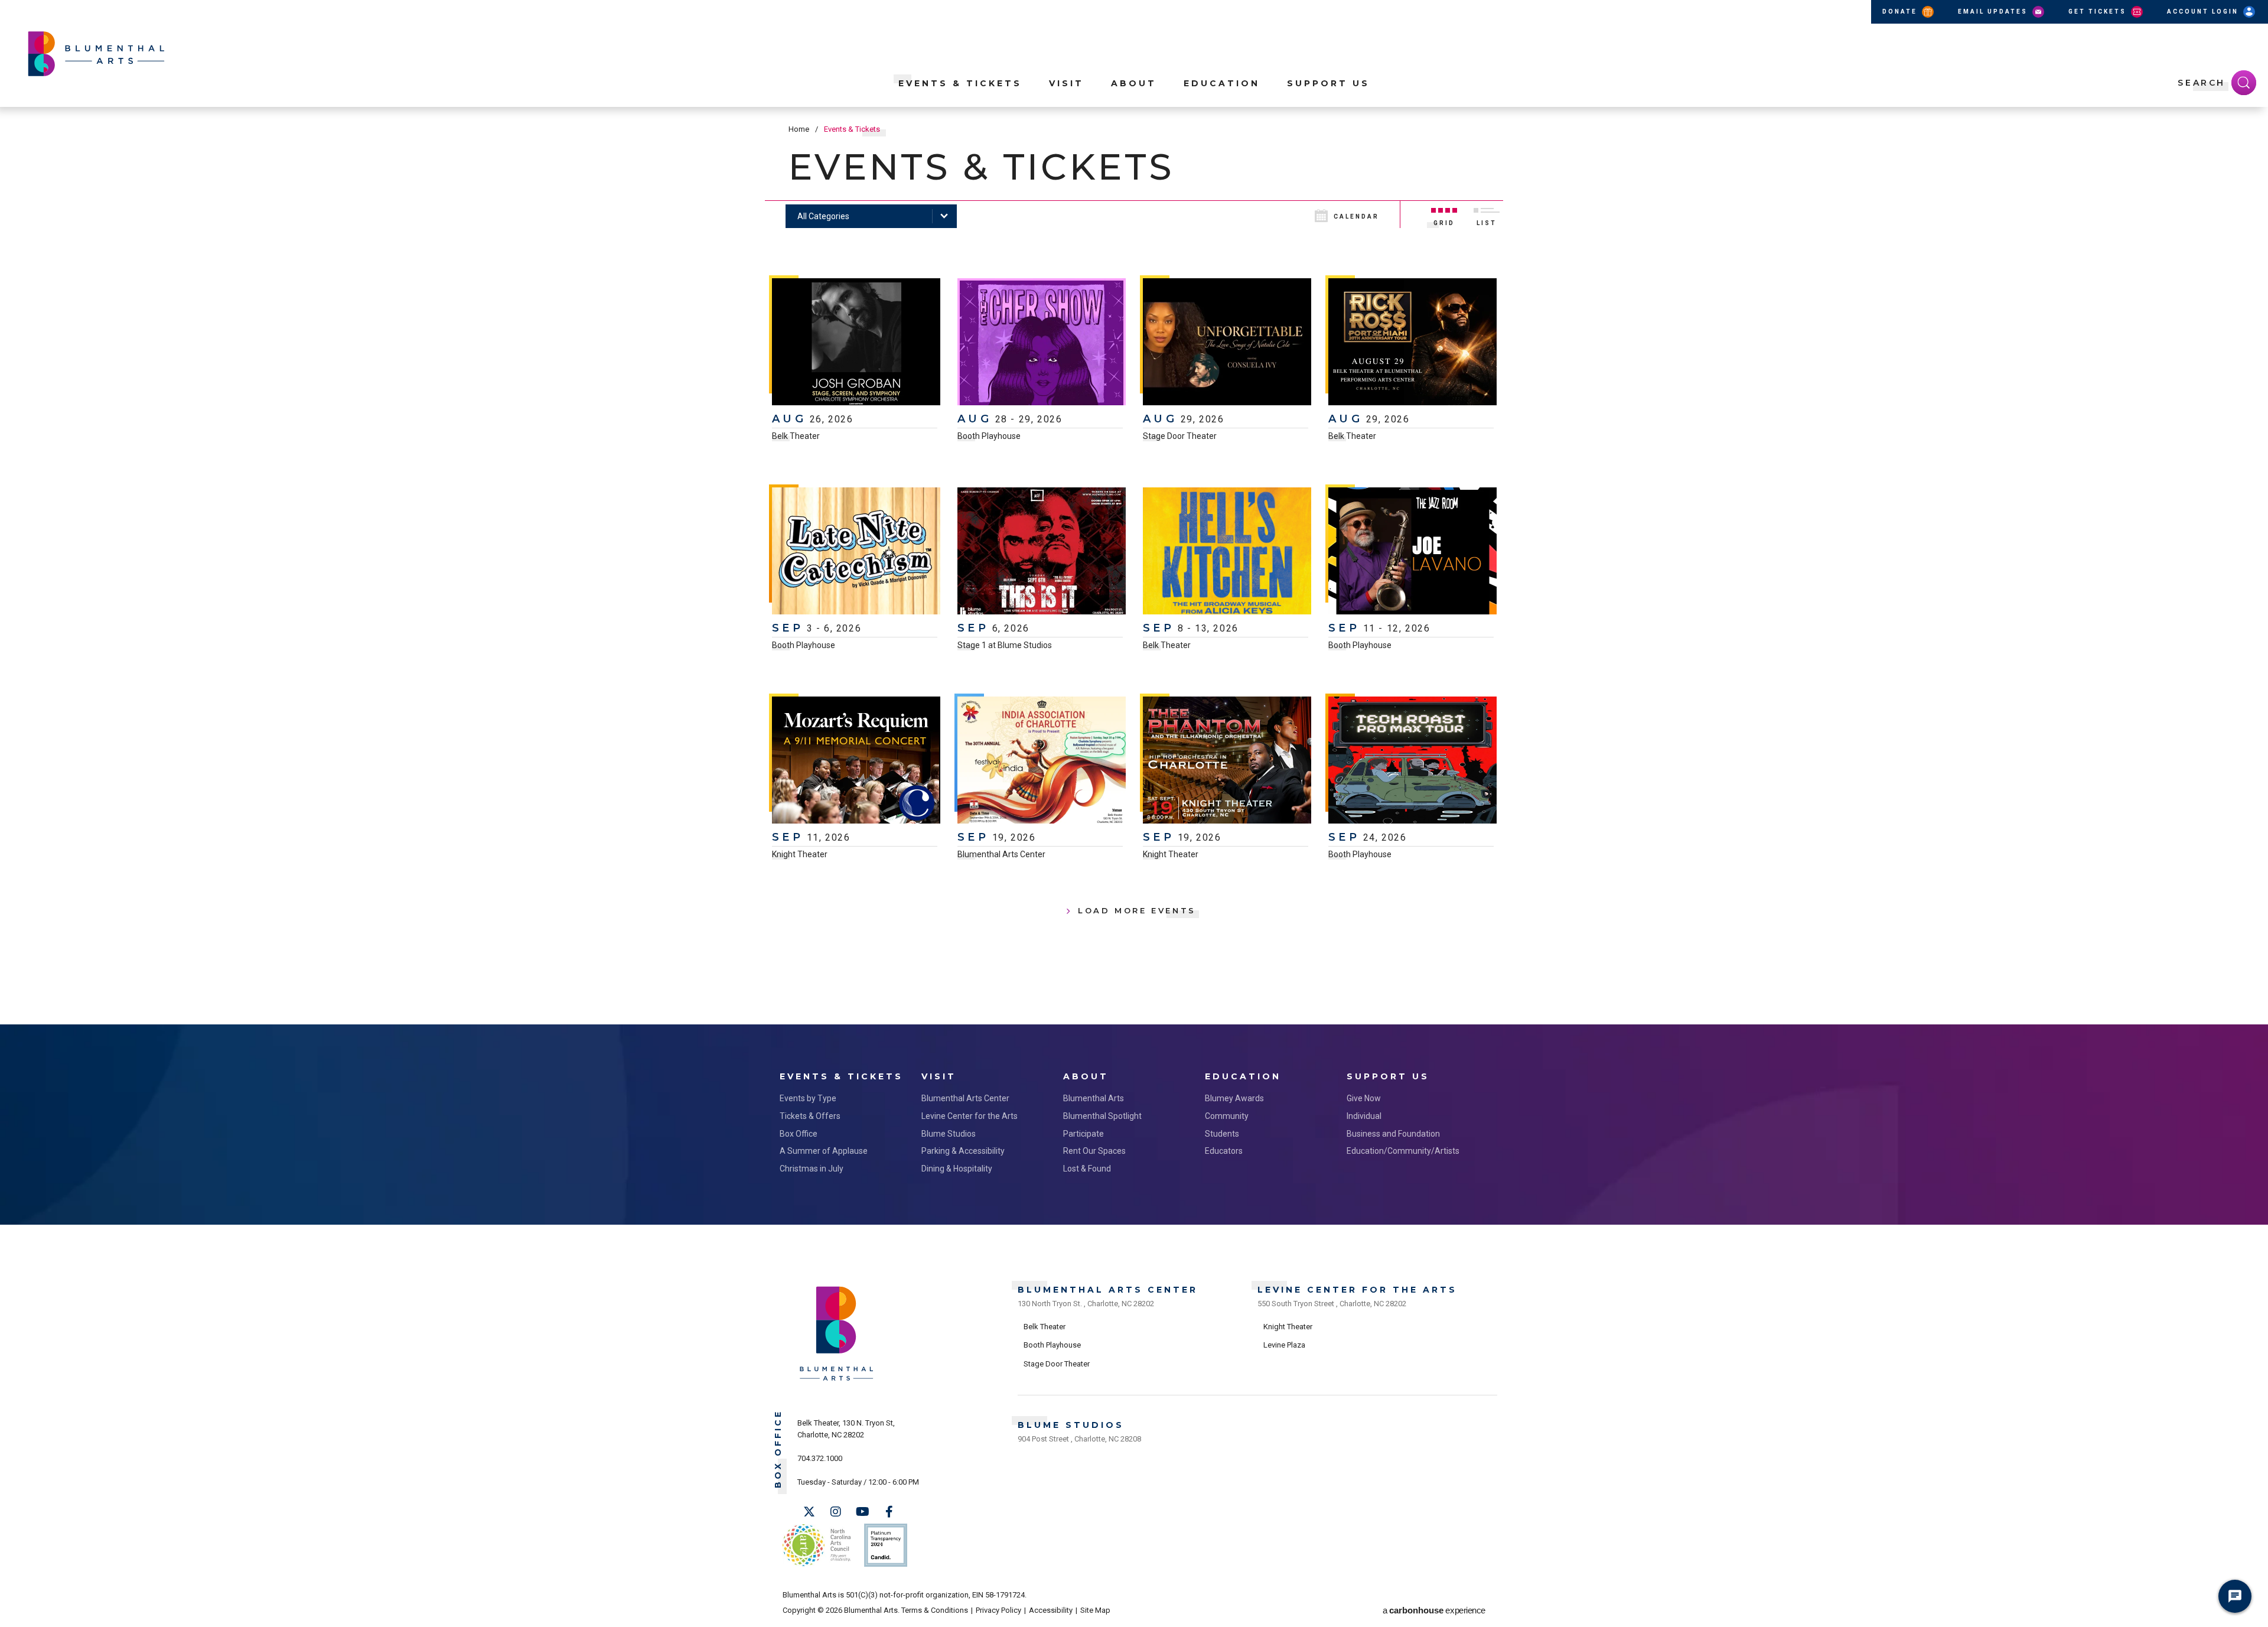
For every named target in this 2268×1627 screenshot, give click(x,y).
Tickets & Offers (810, 1116)
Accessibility (1051, 1610)
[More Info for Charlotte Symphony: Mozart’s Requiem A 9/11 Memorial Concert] (856, 762)
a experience (1434, 1610)
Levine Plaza (1284, 1345)
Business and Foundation (1393, 1134)
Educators (1224, 1151)
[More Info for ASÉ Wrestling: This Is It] (1042, 552)
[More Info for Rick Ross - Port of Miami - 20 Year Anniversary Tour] (1412, 343)
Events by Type (808, 1098)
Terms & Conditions (935, 1610)
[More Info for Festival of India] (1042, 762)
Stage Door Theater (1180, 436)
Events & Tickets (960, 83)
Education (1222, 83)
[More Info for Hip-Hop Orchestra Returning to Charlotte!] (1227, 762)
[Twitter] (809, 1512)
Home (799, 129)
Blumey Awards (1234, 1098)
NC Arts (817, 1545)
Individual (1364, 1116)
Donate (1901, 12)
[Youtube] (862, 1512)
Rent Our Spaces (1094, 1151)
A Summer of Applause (824, 1151)
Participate (1084, 1134)
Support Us (1328, 83)
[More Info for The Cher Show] (1042, 343)
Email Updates (1994, 12)
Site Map (1095, 1610)
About (1134, 83)
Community (1227, 1116)
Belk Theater (796, 436)
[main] (1134, 566)
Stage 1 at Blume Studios (1005, 645)
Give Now (1364, 1098)
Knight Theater (800, 854)
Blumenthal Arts (1094, 1098)
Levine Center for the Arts (970, 1116)
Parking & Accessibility (963, 1151)
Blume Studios (949, 1134)
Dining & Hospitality (957, 1169)
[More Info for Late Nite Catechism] (856, 552)
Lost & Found (1087, 1169)
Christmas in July (812, 1169)
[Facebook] (889, 1512)
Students (1222, 1134)
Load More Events (1137, 910)
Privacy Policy (998, 1610)
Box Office (799, 1134)
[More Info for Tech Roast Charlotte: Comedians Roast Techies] (1412, 762)
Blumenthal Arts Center (1001, 854)
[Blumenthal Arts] (837, 1380)
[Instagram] (836, 1512)
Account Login (2204, 12)
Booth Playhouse (989, 436)
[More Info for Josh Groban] (856, 343)
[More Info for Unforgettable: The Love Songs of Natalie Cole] (1227, 343)
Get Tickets (2099, 12)
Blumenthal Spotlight (1102, 1116)
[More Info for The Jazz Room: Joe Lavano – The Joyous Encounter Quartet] (1412, 552)
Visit (1066, 83)
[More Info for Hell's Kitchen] (1227, 552)
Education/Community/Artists (1403, 1151)
